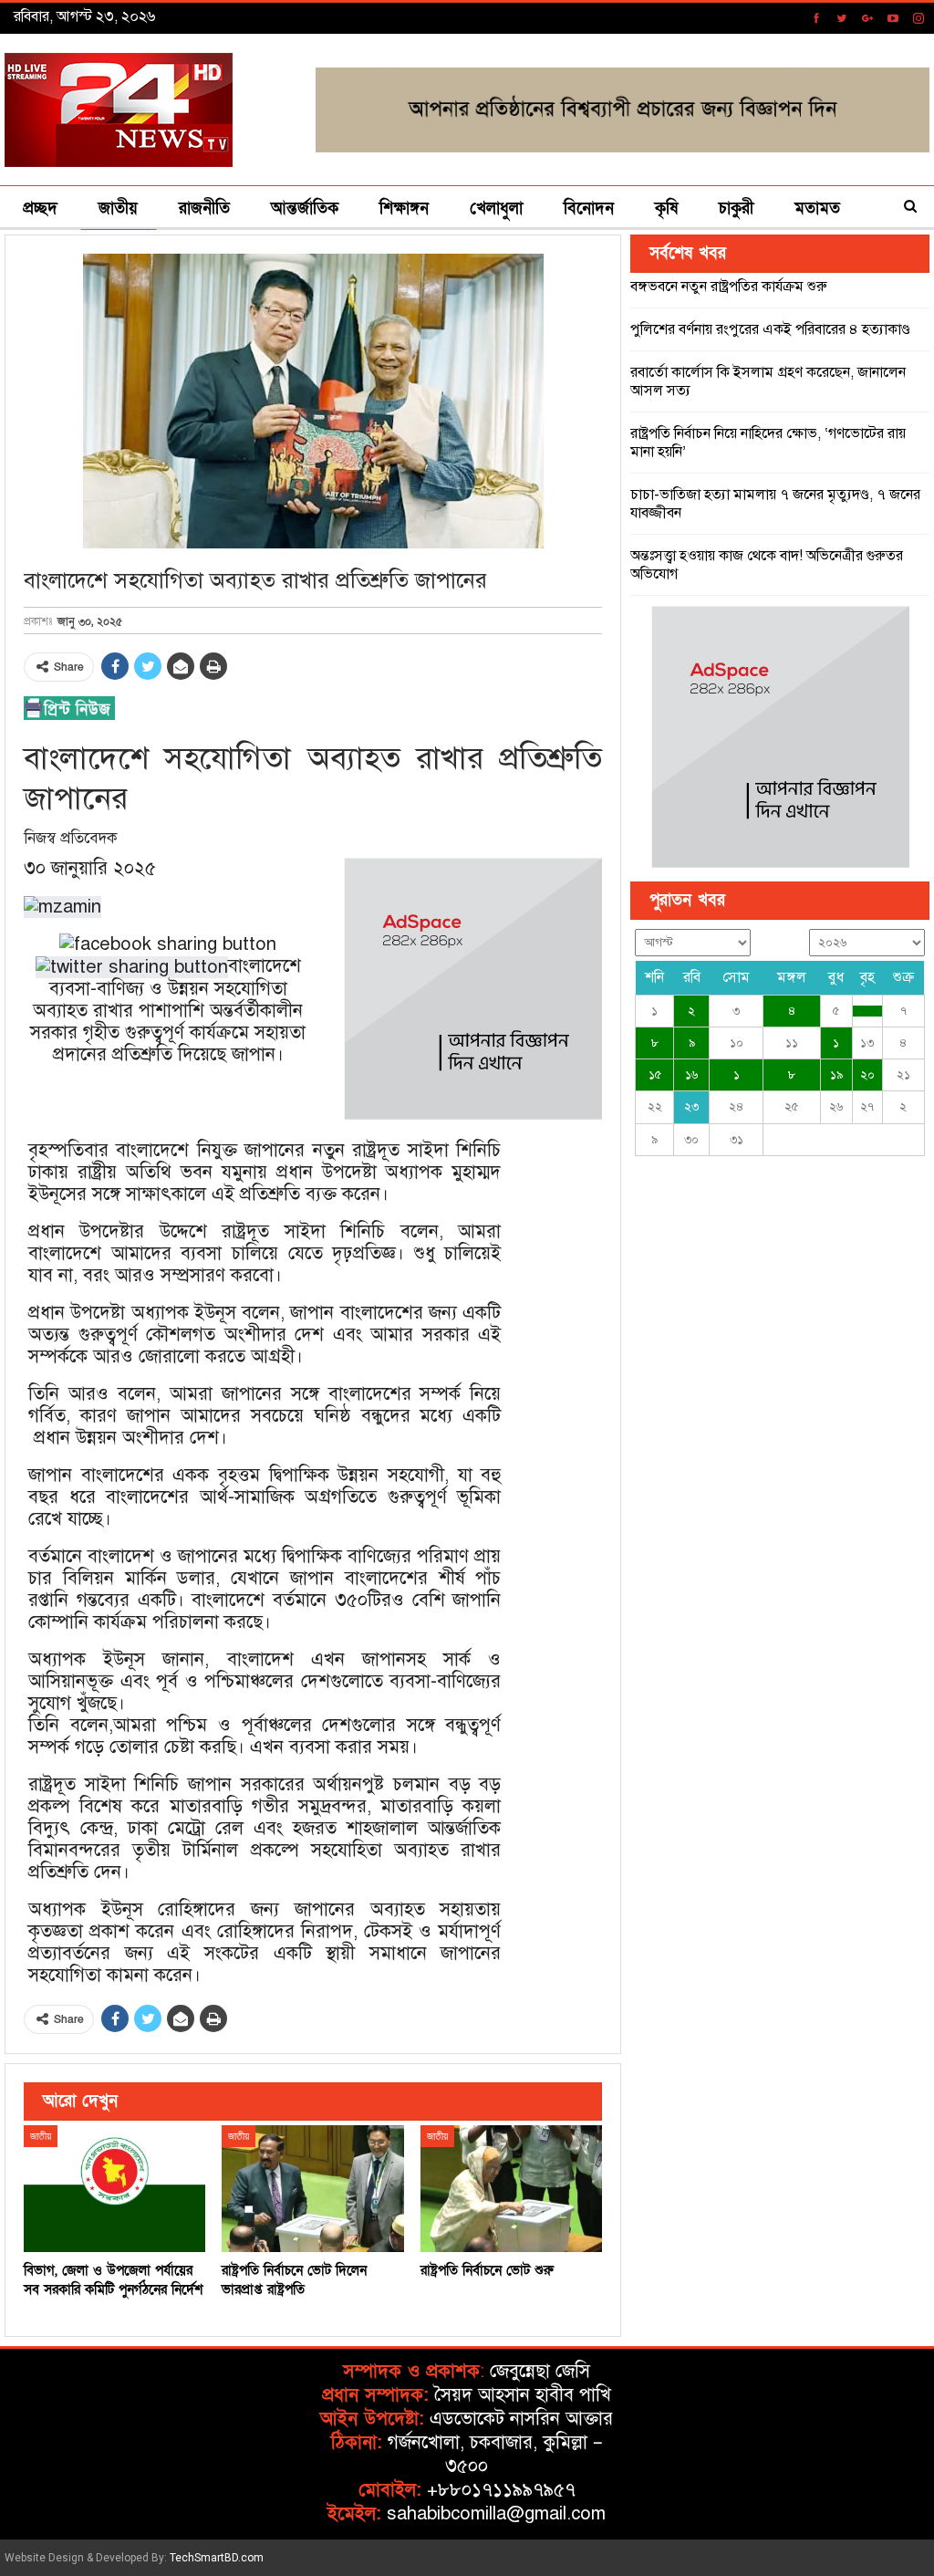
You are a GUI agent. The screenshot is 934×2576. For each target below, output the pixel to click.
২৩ (691, 1107)
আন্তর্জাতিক (305, 209)
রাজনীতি (204, 209)
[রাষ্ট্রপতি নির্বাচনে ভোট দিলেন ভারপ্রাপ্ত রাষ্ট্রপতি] (312, 2189)
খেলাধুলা (496, 209)
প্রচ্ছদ (40, 209)
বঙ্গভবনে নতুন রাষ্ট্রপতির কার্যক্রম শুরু (729, 287)
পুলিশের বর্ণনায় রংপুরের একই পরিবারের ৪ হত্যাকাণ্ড (770, 329)
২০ (867, 1075)
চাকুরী (736, 209)
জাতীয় (118, 209)
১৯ (836, 1075)
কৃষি (666, 209)
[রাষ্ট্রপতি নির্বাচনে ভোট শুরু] (511, 2189)
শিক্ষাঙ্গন (404, 209)
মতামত (817, 209)
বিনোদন (589, 209)
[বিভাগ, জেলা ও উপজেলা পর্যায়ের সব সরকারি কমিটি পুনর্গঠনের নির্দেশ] (114, 2189)
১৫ (655, 1075)
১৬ (691, 1075)
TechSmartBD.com (217, 2558)
